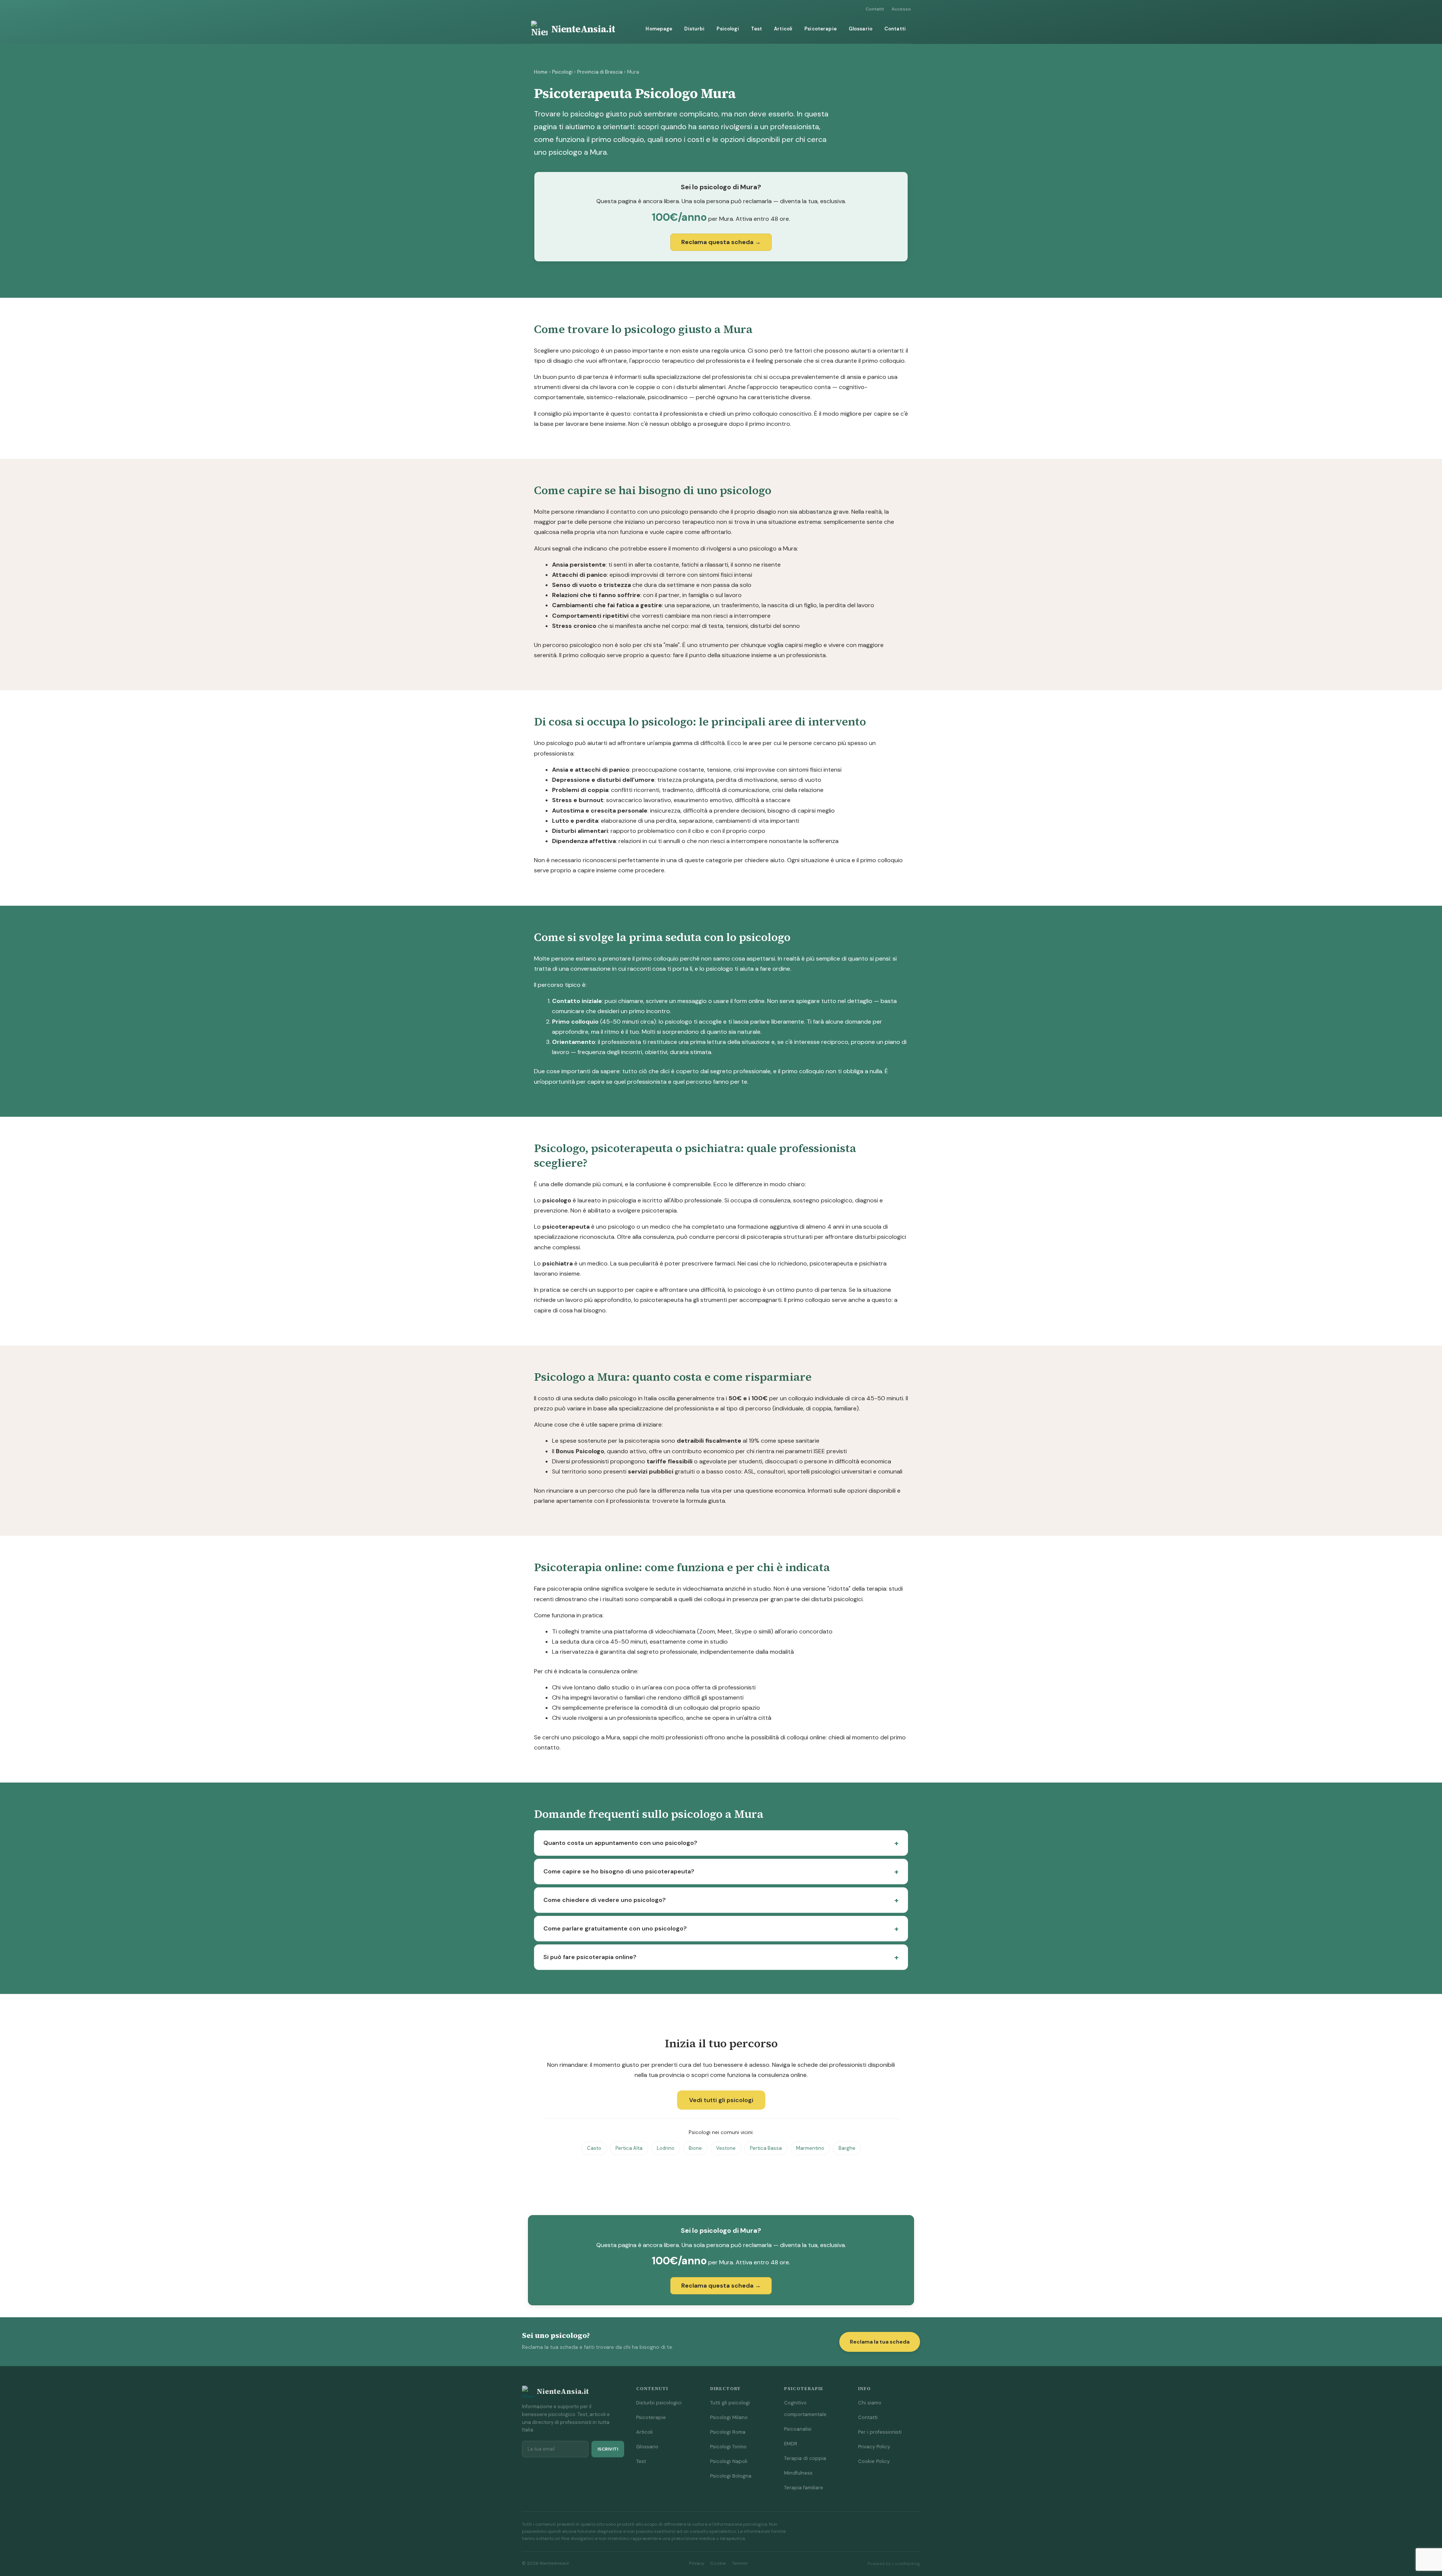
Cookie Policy (874, 2461)
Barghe (847, 2148)
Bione (695, 2148)
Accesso (901, 9)
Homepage (659, 29)
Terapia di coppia (805, 2458)
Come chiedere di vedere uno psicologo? (605, 1900)
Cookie (718, 2563)
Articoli (783, 29)
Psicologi (728, 29)
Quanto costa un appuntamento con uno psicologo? (620, 1843)
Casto (594, 2148)
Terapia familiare (804, 2488)
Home (541, 72)
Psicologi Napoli (729, 2461)
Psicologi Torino (728, 2447)
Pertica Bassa (766, 2148)
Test (757, 29)
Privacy (697, 2563)
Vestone (726, 2148)
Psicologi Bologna (731, 2476)
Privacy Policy (874, 2447)
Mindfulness (798, 2473)
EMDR (791, 2444)
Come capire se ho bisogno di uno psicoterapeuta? (619, 1871)
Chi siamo (870, 2403)
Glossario (861, 29)
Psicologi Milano (729, 2417)
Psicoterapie (821, 29)
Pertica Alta (629, 2148)
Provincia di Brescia (600, 72)
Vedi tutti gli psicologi (721, 2100)
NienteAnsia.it (583, 29)
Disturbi (694, 29)
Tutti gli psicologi (730, 2403)
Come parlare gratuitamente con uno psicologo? (615, 1928)
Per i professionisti (880, 2432)
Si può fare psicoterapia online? (590, 1957)
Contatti (875, 9)
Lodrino (666, 2148)
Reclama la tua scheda (880, 2342)
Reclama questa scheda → (721, 242)
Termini (740, 2563)
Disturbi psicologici (659, 2403)
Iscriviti (608, 2449)
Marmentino (810, 2148)
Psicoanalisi (798, 2429)
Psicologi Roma (728, 2432)
